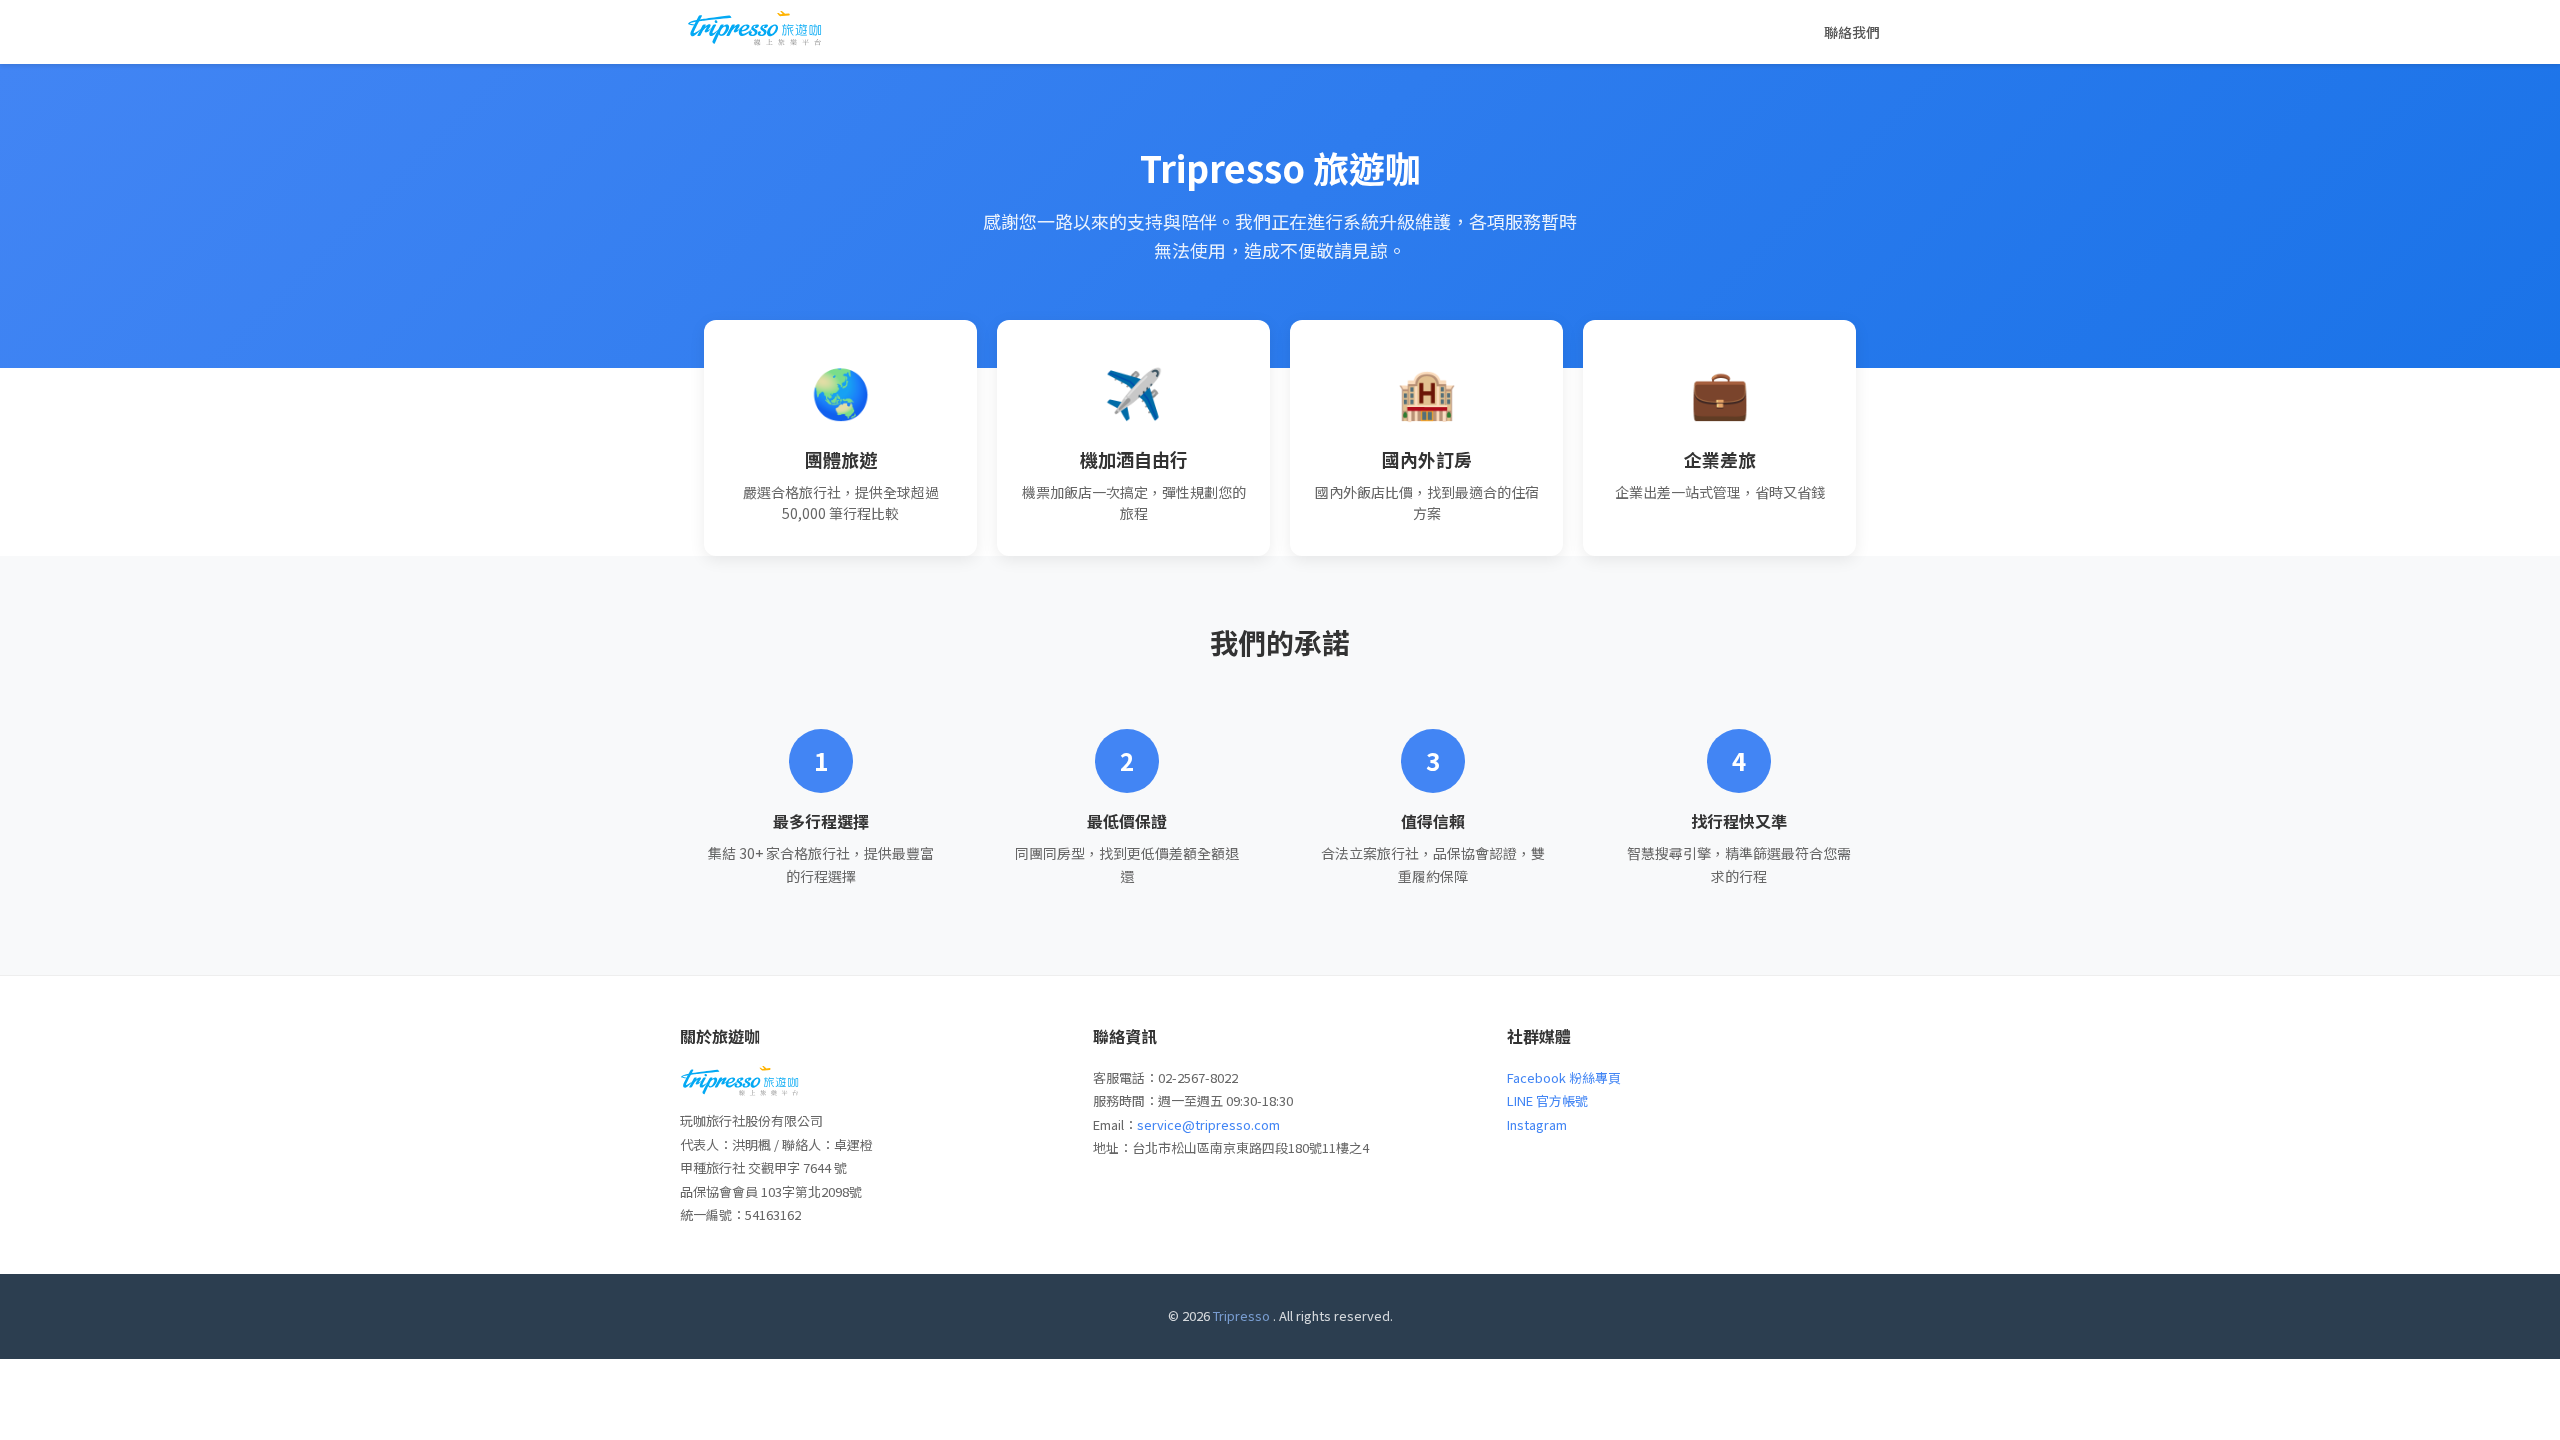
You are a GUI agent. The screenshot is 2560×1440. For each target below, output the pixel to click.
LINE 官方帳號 (1547, 1100)
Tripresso (1241, 1315)
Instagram (1537, 1124)
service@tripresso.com (1208, 1124)
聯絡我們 (1852, 32)
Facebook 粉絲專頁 (1564, 1077)
